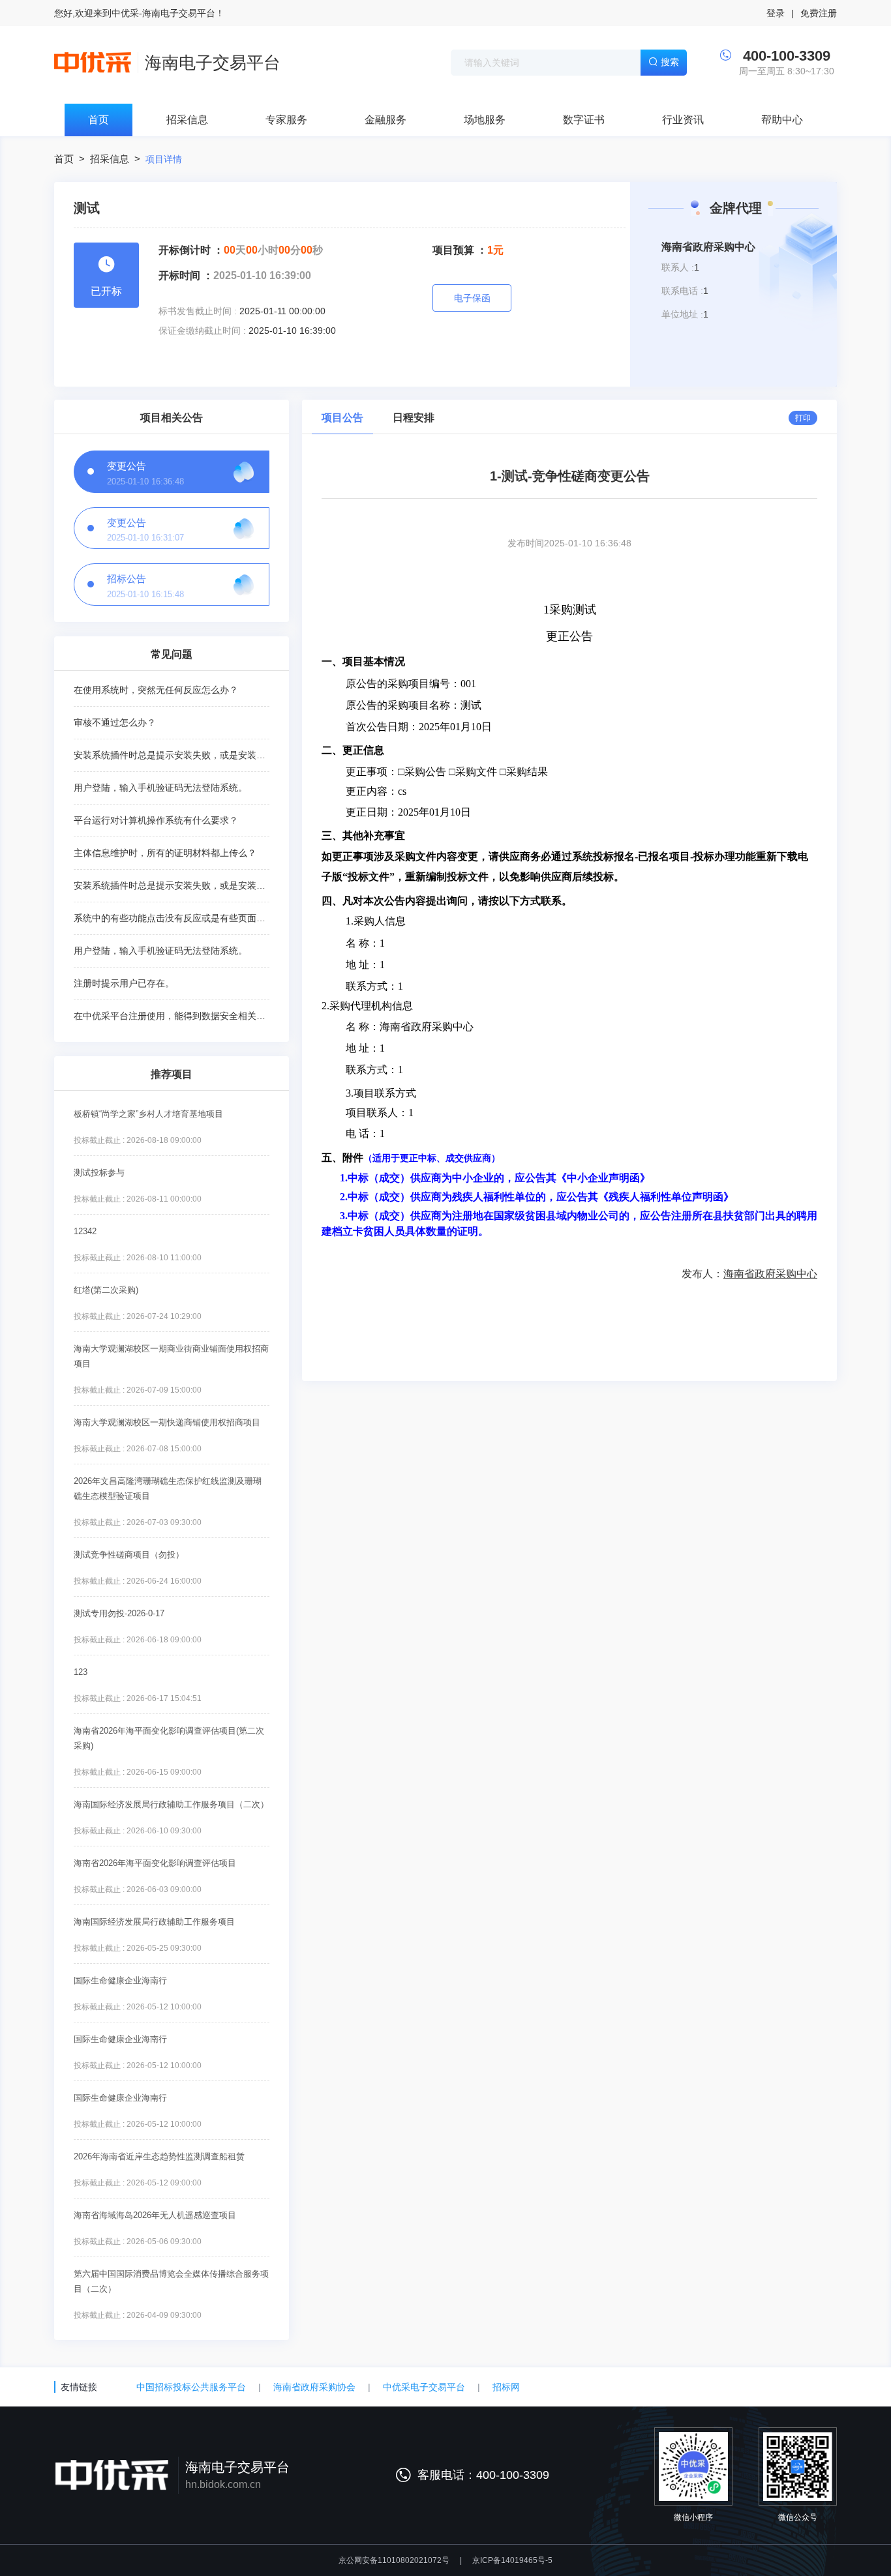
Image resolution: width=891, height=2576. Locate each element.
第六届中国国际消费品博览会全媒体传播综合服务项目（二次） (171, 2281)
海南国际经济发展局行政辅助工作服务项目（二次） (171, 1804)
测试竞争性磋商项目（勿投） (129, 1555)
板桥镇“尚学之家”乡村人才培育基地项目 (148, 1114)
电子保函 (472, 298)
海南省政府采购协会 (314, 2387)
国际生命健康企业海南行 (120, 1980)
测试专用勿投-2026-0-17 (119, 1613)
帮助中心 (782, 120)
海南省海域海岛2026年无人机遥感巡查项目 (155, 2215)
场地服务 (485, 120)
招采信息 (187, 120)
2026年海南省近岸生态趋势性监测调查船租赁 (159, 2156)
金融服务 (385, 120)
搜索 (670, 62)
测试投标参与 (99, 1173)
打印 (803, 418)
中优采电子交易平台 (424, 2387)
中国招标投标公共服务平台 (191, 2387)
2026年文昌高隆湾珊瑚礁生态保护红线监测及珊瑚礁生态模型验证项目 (168, 1488)
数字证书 (584, 120)
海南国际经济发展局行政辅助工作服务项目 (154, 1922)
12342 (85, 1231)
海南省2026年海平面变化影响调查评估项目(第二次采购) (169, 1738)
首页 (98, 120)
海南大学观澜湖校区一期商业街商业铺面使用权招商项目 (171, 1356)
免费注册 (819, 13)
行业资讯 (683, 120)
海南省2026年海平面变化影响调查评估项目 (155, 1863)
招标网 (506, 2387)
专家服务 (286, 120)
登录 (776, 13)
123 (81, 1672)
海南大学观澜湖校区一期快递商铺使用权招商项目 (167, 1422)
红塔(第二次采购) (106, 1290)
